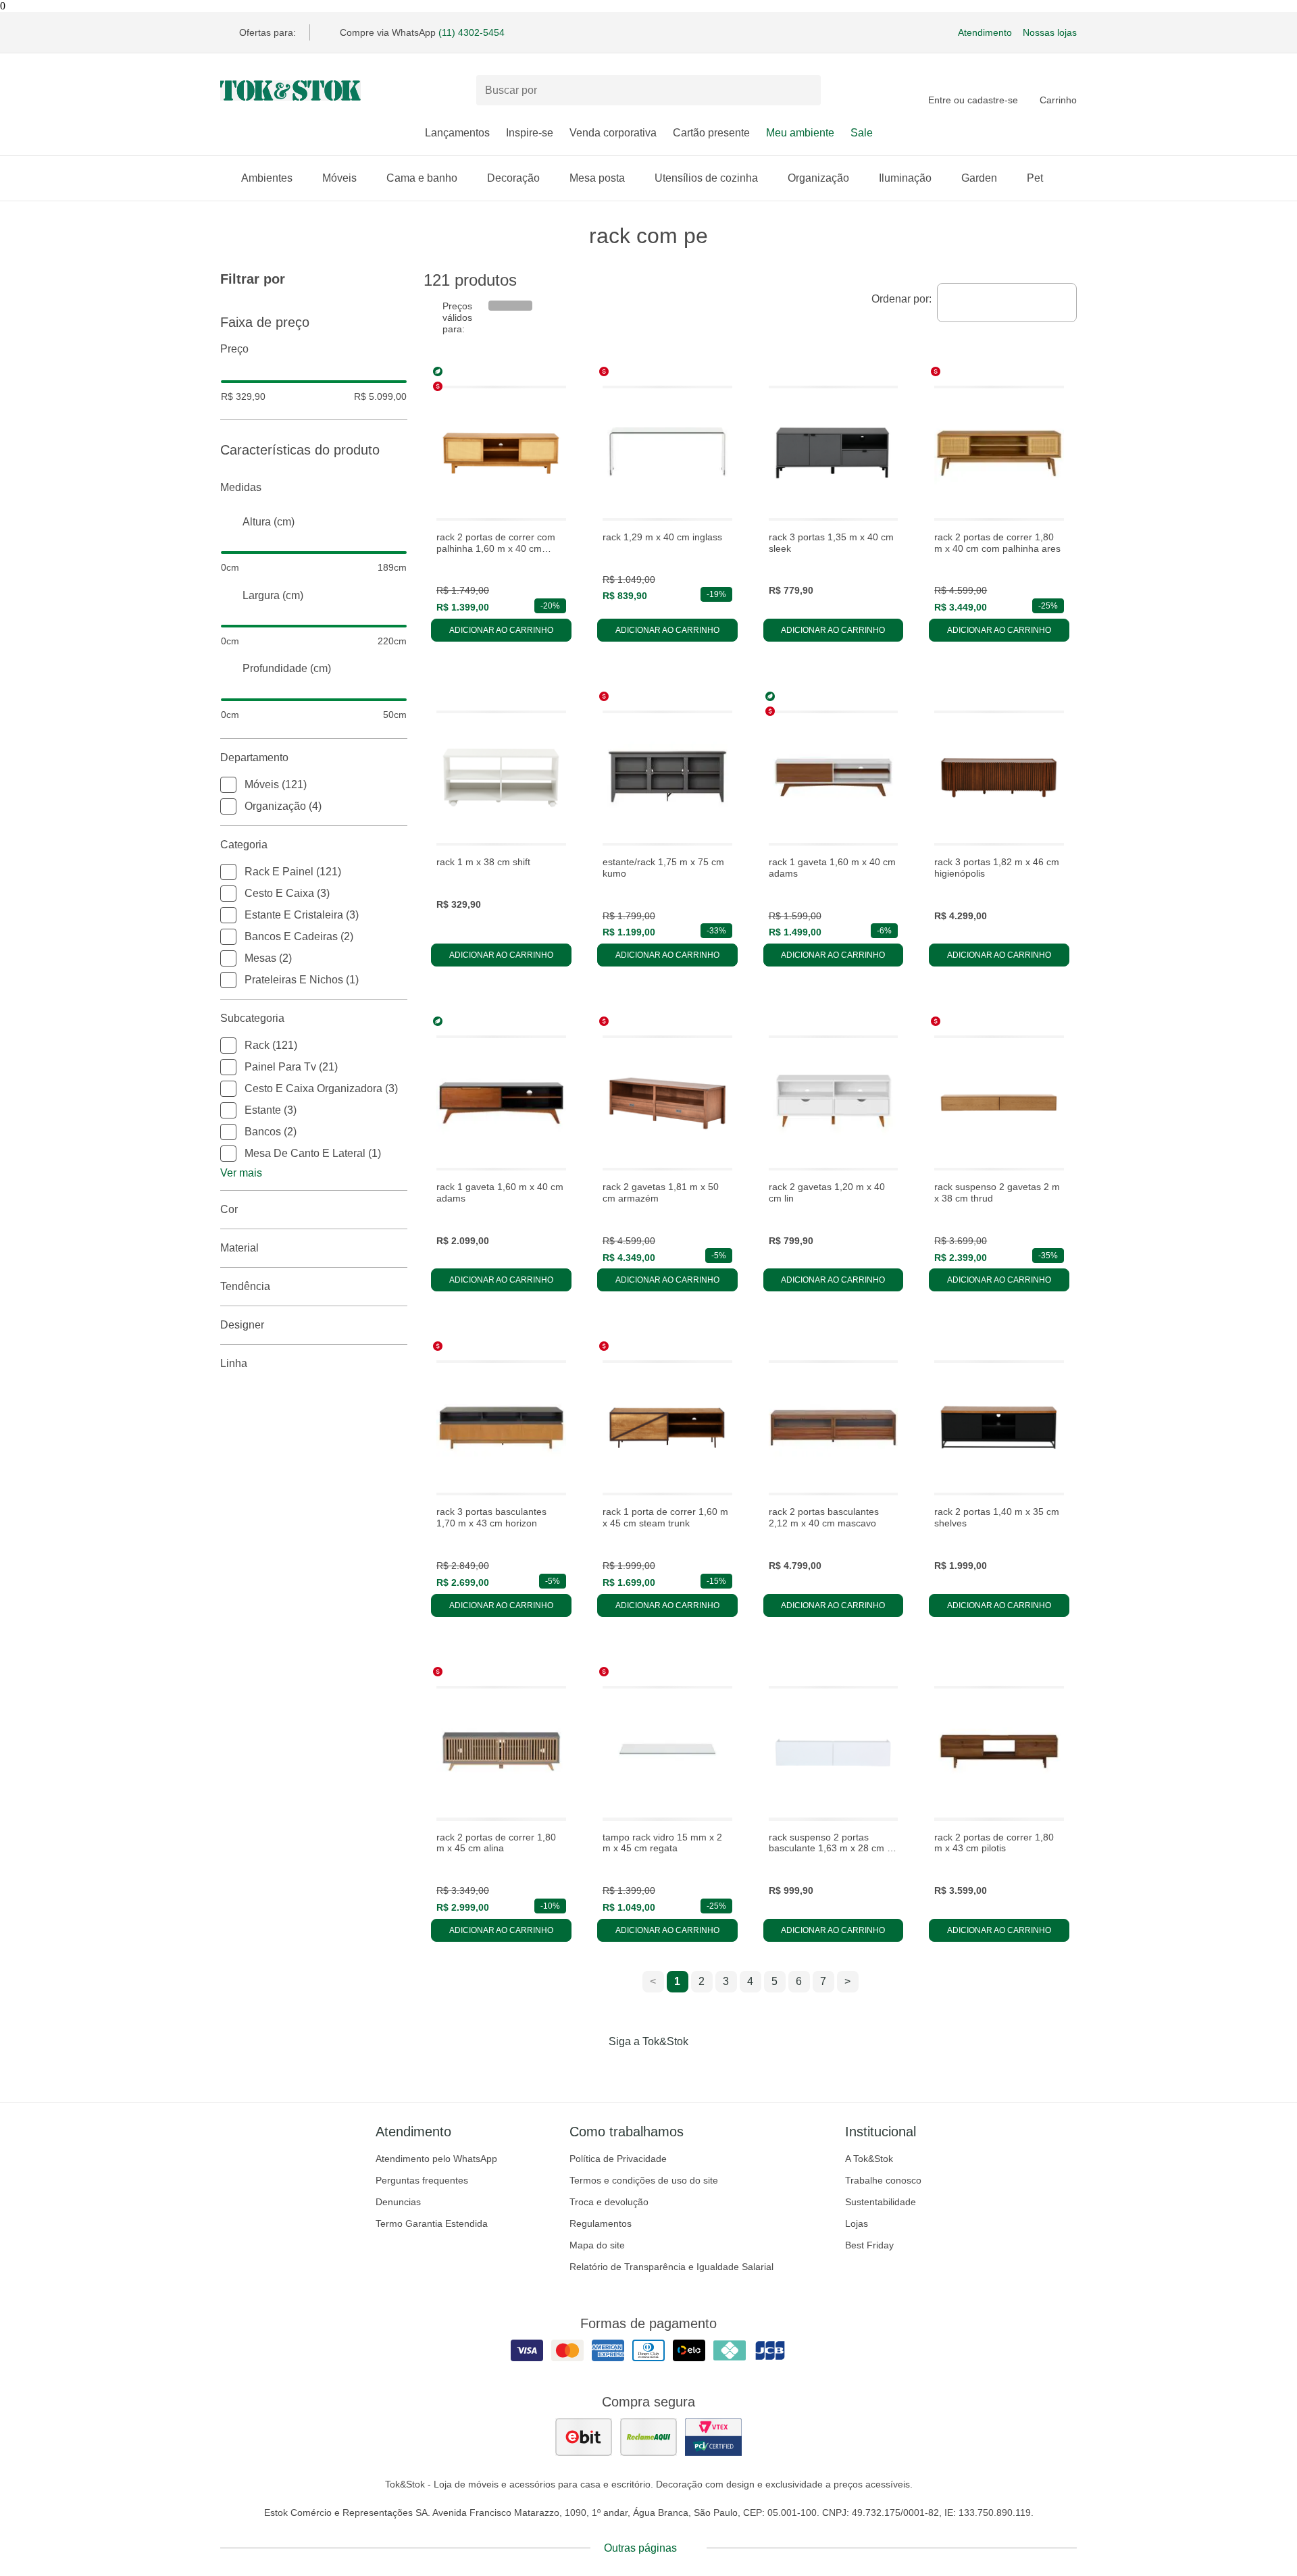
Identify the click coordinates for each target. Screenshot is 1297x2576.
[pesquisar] (805, 91)
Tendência (245, 1286)
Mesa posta (597, 178)
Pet (1035, 178)
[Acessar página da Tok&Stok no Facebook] (592, 2069)
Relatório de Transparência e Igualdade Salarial (671, 2267)
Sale (862, 133)
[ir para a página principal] (290, 91)
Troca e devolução (609, 2202)
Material (239, 1248)
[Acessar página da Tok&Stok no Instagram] (630, 2069)
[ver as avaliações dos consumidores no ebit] (584, 2437)
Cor (229, 1209)
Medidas (241, 487)
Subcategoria (252, 1018)
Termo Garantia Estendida (432, 2223)
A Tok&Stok (869, 2159)
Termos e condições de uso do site (644, 2180)
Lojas (857, 2223)
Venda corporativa (613, 133)
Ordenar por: (901, 299)
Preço (234, 349)
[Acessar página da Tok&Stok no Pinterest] (667, 2069)
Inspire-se (530, 133)
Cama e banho (422, 178)
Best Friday (869, 2245)
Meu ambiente (800, 133)
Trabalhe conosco (883, 2180)
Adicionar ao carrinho (501, 630)
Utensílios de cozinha (706, 178)
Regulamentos (601, 2223)
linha (234, 1363)
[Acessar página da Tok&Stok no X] (705, 2069)
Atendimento (985, 32)
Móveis (339, 178)
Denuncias (398, 2202)
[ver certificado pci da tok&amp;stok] (713, 2437)
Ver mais (241, 1173)
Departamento (254, 757)
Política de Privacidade (618, 2159)
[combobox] (1007, 303)
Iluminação (905, 178)
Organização (818, 178)
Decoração (513, 178)
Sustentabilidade (881, 2202)
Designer (242, 1325)
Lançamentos (457, 133)
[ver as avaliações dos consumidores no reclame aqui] (648, 2437)
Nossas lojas (1050, 32)
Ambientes (267, 178)
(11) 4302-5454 (472, 32)
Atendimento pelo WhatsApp (436, 2159)
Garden (979, 178)
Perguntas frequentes (422, 2180)
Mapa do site (597, 2245)
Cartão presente (711, 133)
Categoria (244, 845)
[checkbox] (228, 785)
